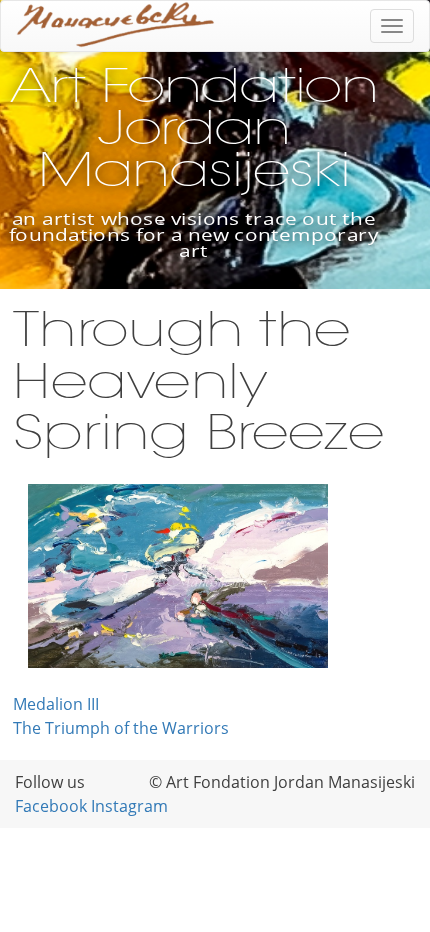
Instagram (129, 806)
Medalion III (56, 704)
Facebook (51, 806)
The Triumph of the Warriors (121, 728)
